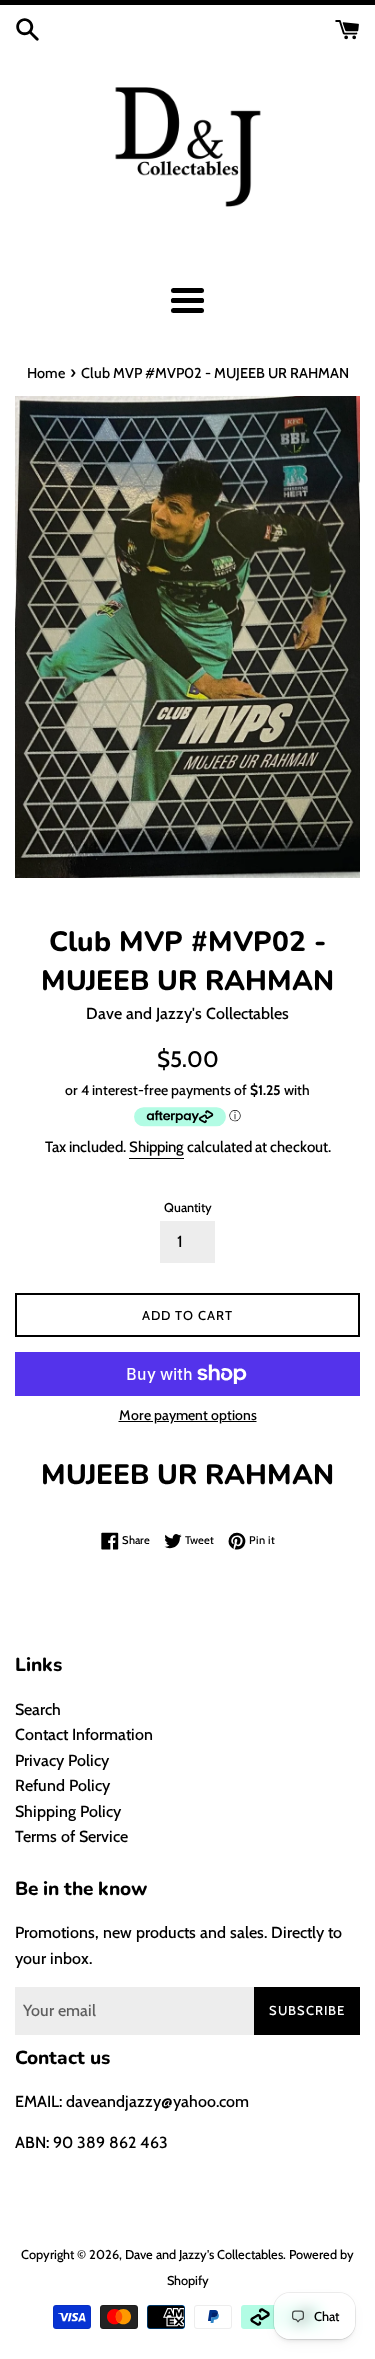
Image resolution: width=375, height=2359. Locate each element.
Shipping (156, 1147)
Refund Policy (62, 1785)
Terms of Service (71, 1836)
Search (38, 1709)
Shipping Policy (68, 1811)
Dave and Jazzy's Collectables (204, 2254)
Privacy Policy (62, 1760)
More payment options (188, 1415)
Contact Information (84, 1734)
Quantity (188, 1207)
